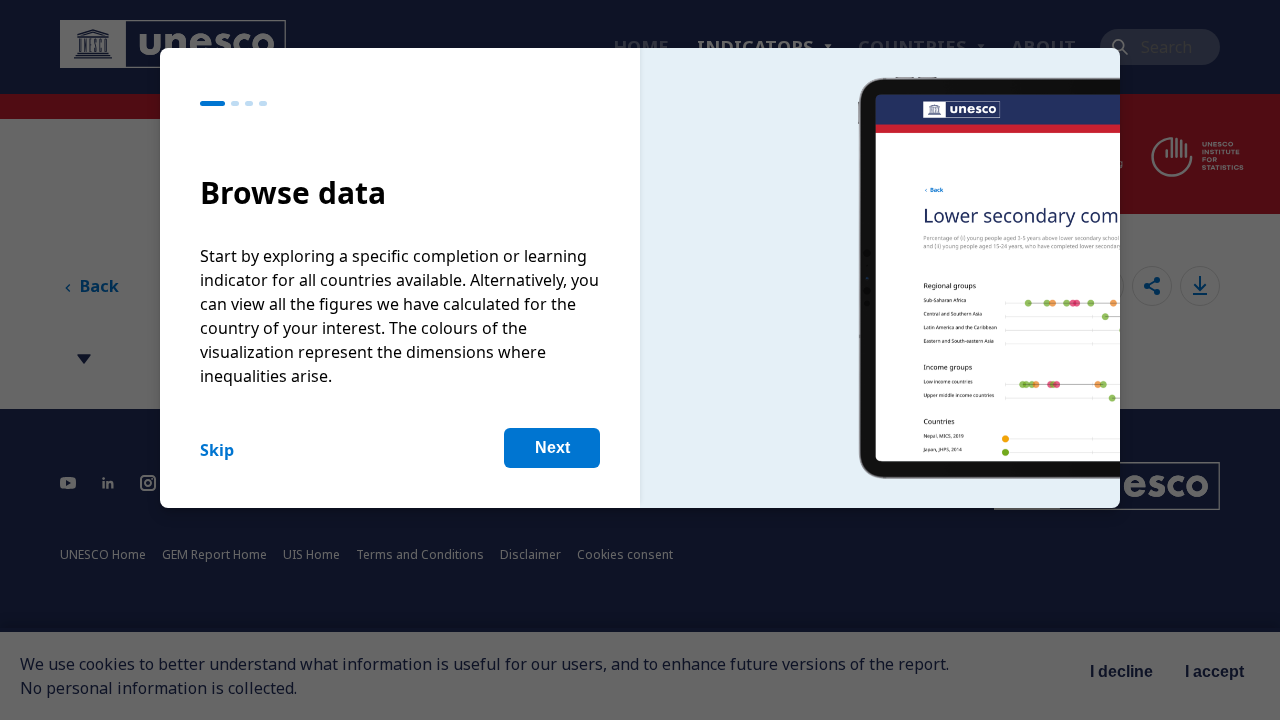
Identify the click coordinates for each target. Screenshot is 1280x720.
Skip (217, 450)
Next (552, 447)
